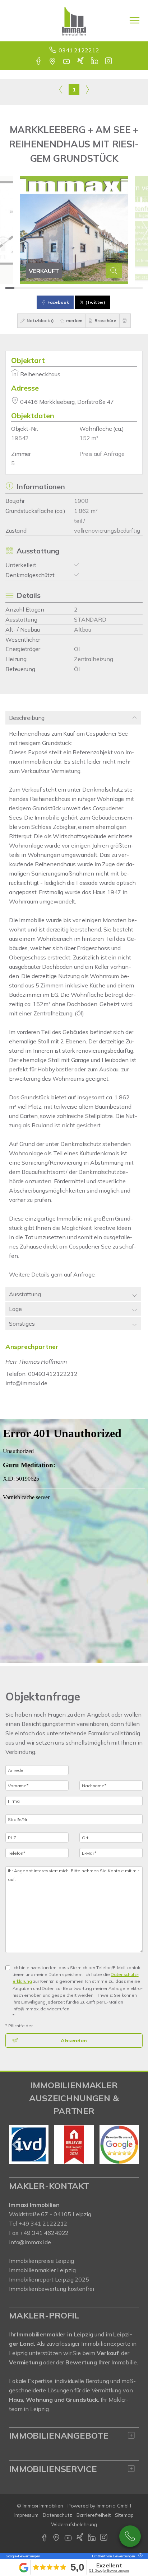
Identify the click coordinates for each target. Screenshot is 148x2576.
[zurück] (17, 2145)
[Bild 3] (28, 288)
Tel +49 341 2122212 (38, 2223)
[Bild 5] (47, 288)
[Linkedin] (95, 62)
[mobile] (135, 20)
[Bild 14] (129, 288)
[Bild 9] (83, 288)
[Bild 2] (19, 288)
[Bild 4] (37, 288)
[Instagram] (109, 62)
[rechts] (87, 89)
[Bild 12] (110, 288)
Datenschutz (57, 2515)
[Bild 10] (92, 288)
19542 (20, 438)
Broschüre (105, 320)
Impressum (26, 2515)
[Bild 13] (119, 288)
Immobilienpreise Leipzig (41, 2261)
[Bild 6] (55, 288)
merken (74, 320)
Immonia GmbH (114, 2506)
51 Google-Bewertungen (109, 2570)
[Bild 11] (101, 288)
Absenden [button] (74, 2040)
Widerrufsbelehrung (74, 2524)
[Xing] (81, 62)
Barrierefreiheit (94, 2515)
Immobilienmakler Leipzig (42, 2270)
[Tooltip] (139, 2556)
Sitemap (124, 2515)
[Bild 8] (74, 288)
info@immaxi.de (26, 1383)
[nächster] (131, 2145)
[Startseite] (74, 20)
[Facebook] (39, 62)
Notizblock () (40, 320)
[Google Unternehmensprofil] (53, 62)
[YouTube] (67, 62)
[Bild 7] (65, 288)
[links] (61, 89)
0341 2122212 (79, 50)
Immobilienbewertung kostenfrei (52, 2289)
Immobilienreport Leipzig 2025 (49, 2279)
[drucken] (125, 321)
